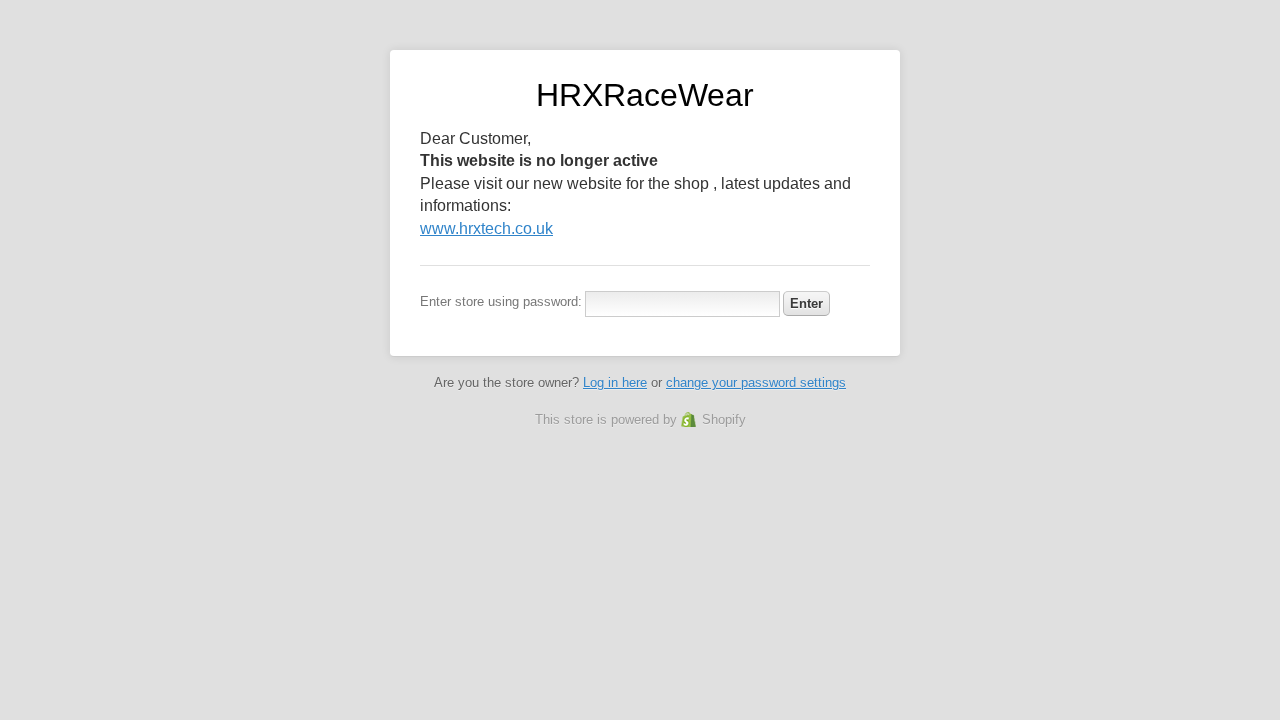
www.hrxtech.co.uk (486, 228)
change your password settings (756, 382)
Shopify (724, 419)
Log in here (615, 382)
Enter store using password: (501, 301)
